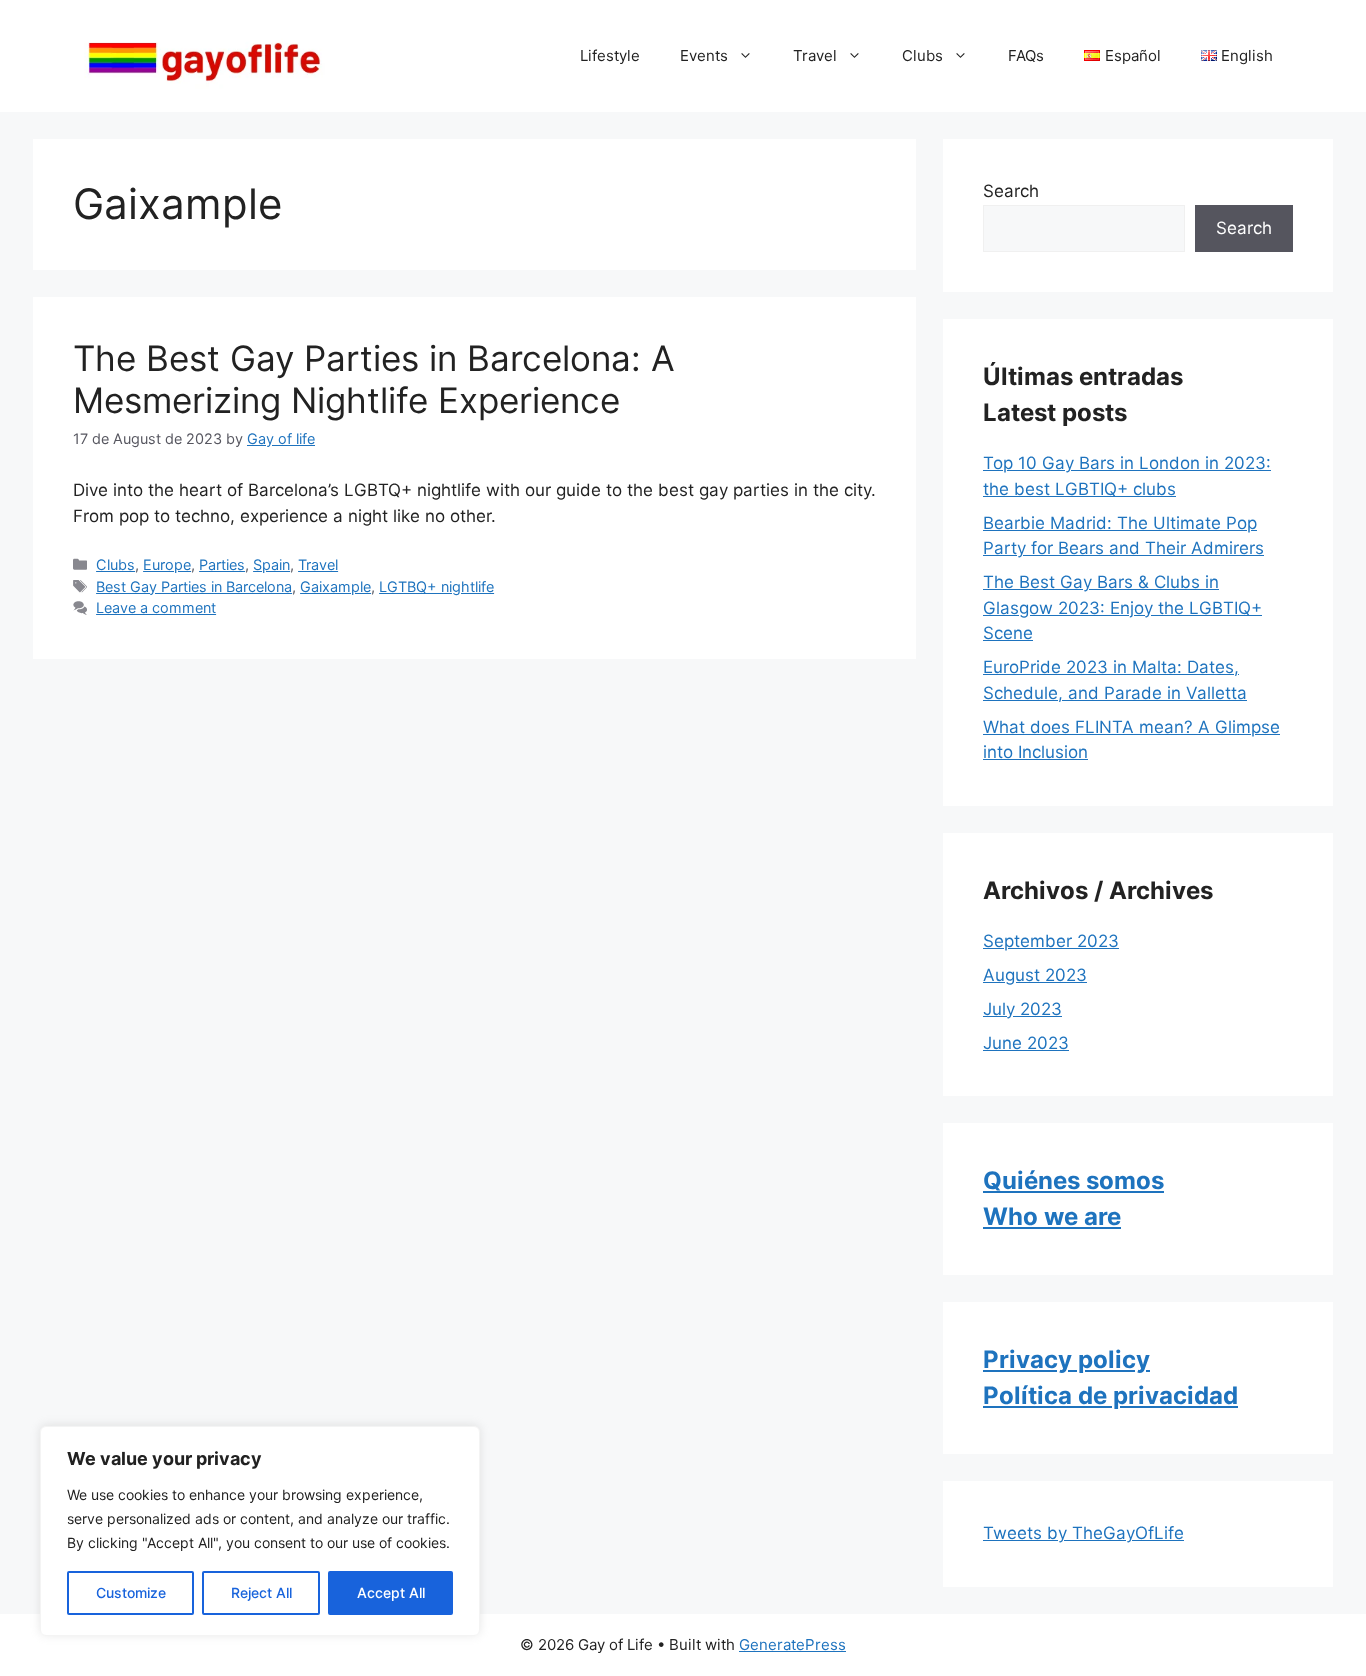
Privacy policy (1066, 1359)
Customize (131, 1592)
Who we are (1052, 1216)
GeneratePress (792, 1644)
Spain (271, 564)
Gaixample (335, 586)
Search (1011, 191)
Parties (222, 564)
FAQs (1026, 55)
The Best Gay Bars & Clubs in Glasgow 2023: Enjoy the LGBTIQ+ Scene (1122, 607)
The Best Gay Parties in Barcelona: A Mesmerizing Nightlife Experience (374, 379)
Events (704, 55)
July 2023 (1022, 1009)
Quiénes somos (1073, 1180)
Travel (815, 55)
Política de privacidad (1110, 1395)
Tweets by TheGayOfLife (1083, 1533)
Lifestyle (610, 55)
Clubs (922, 55)
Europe (167, 564)
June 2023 (1026, 1043)
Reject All (261, 1592)
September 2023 (1051, 941)
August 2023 (1035, 975)
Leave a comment (156, 607)
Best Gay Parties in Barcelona (194, 586)
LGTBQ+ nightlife (436, 586)
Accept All (391, 1592)
